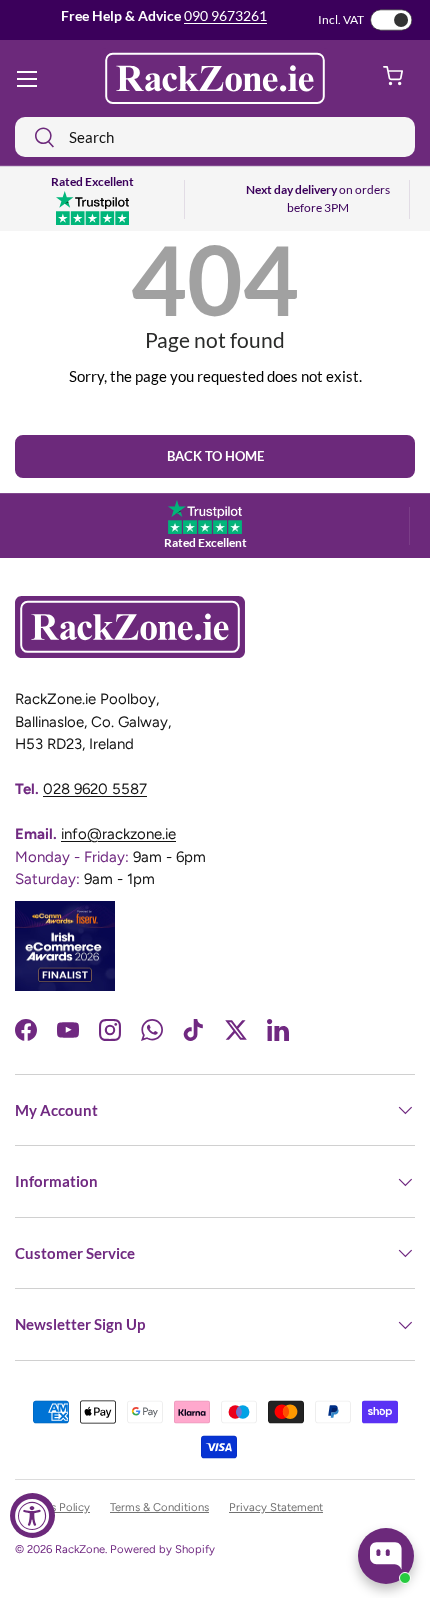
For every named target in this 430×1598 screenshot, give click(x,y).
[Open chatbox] (386, 1556)
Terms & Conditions (159, 1507)
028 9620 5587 (95, 789)
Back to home (215, 456)
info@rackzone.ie (118, 834)
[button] (393, 79)
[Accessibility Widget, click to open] (32, 1515)
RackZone (80, 1549)
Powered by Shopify (162, 1549)
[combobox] (215, 137)
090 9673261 (225, 16)
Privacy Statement (276, 1507)
